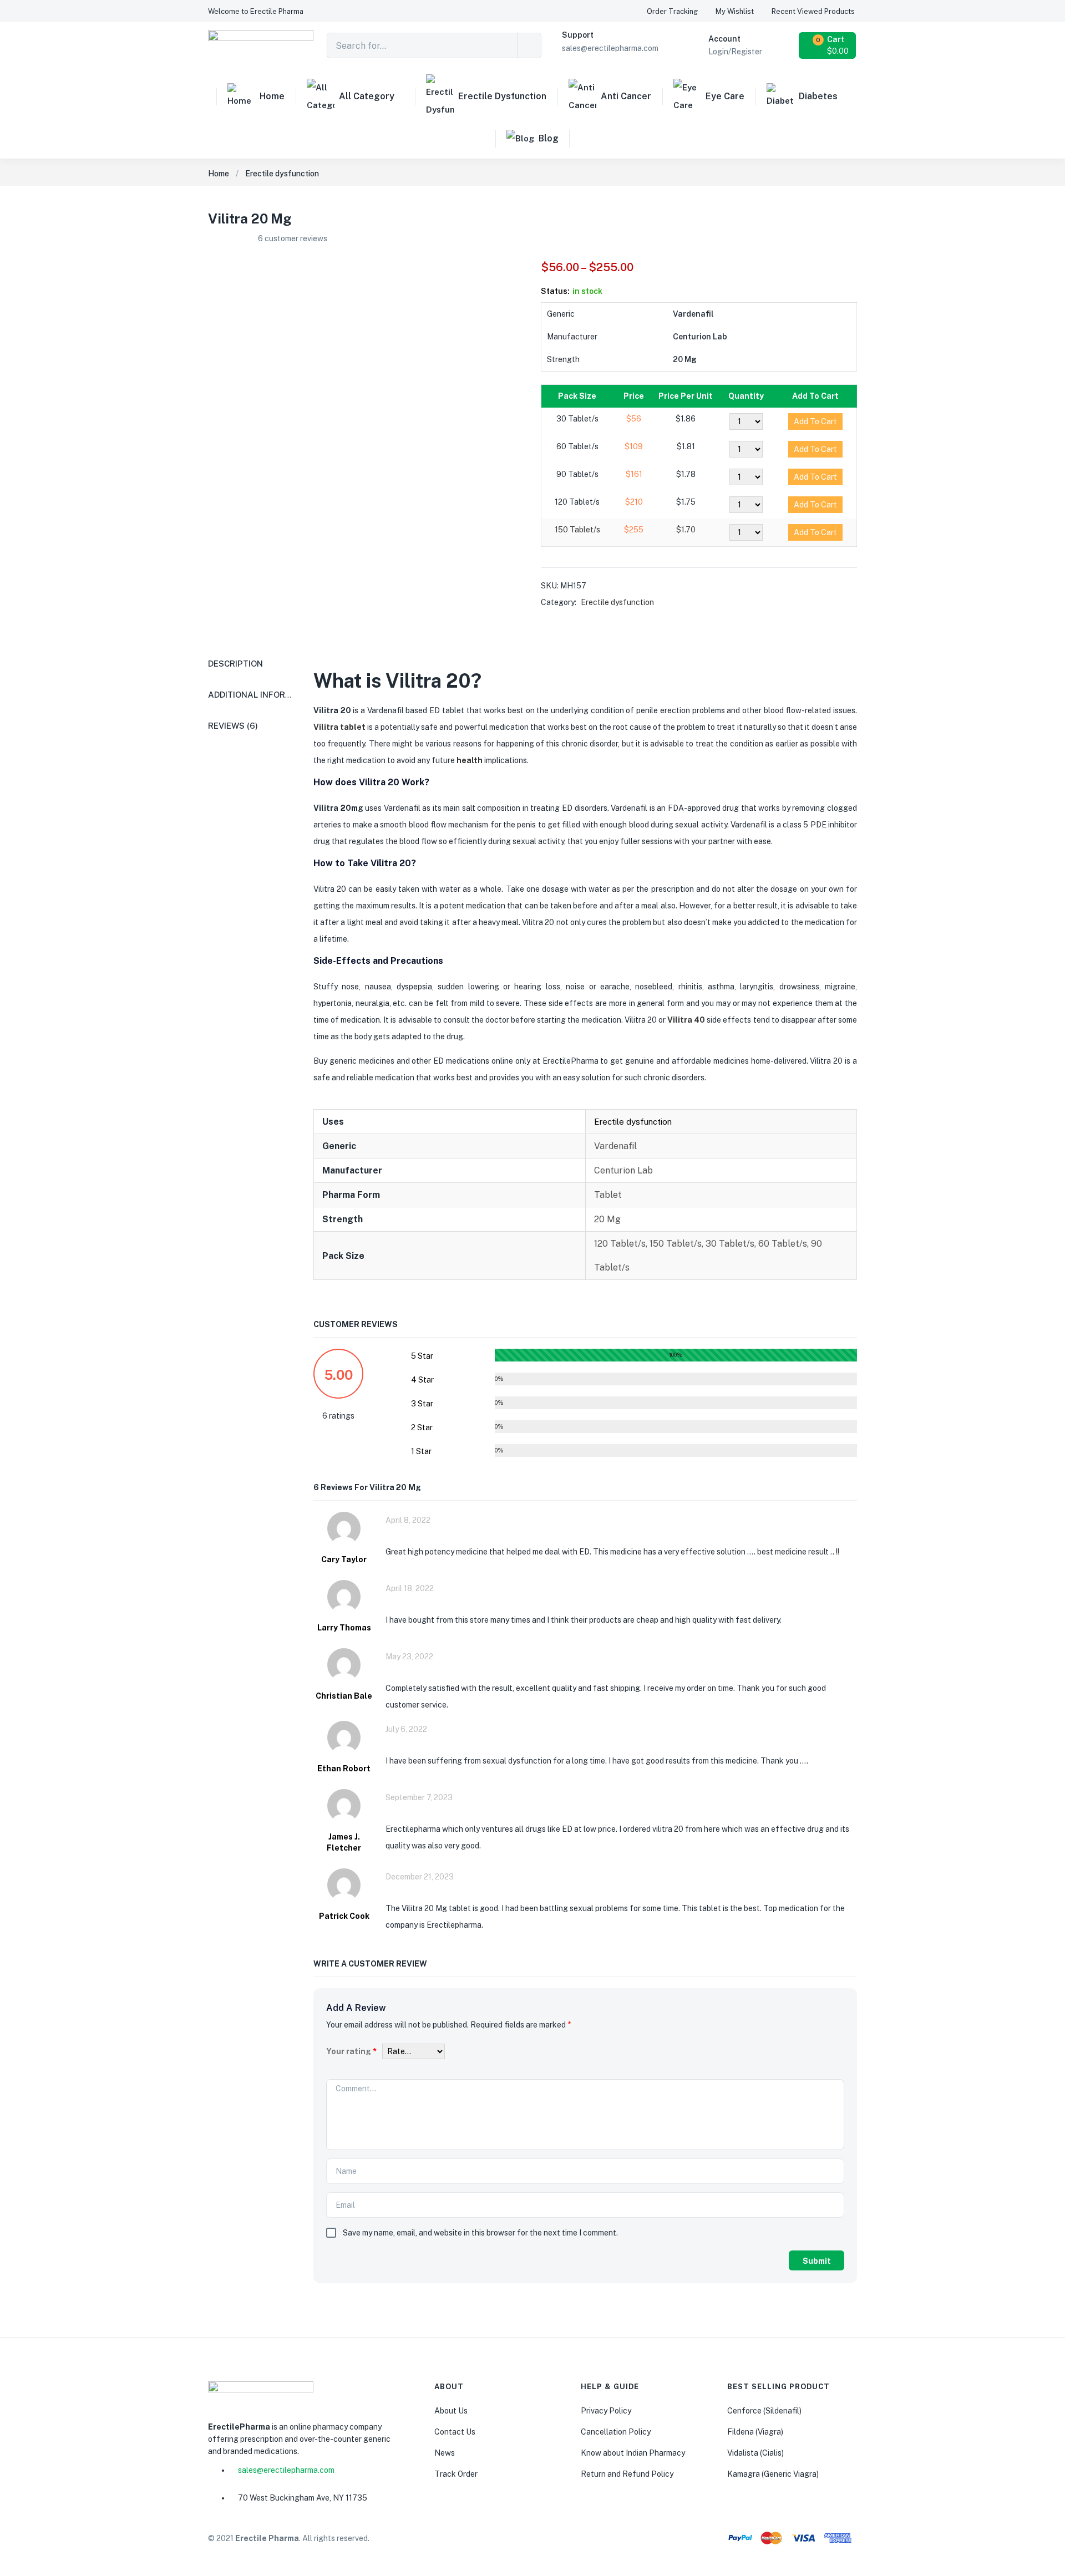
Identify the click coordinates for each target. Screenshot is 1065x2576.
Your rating (351, 2051)
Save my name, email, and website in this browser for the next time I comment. (480, 2233)
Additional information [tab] (263, 695)
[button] (256, 11)
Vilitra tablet (339, 727)
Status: (555, 291)
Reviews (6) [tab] (233, 726)
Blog (549, 138)
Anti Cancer (626, 96)
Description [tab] (235, 664)
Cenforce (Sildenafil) (764, 2411)
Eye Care (725, 96)
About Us (451, 2411)
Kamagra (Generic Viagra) (773, 2474)
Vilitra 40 (686, 1020)
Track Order (456, 2474)
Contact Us (455, 2432)
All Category (367, 96)
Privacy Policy (606, 2411)
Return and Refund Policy (627, 2474)
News (445, 2453)
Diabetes (818, 96)
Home (272, 96)
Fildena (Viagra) (755, 2432)
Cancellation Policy (616, 2432)
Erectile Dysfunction (502, 96)
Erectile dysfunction (282, 174)
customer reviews (293, 238)
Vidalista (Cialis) (755, 2453)
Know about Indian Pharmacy (633, 2453)
